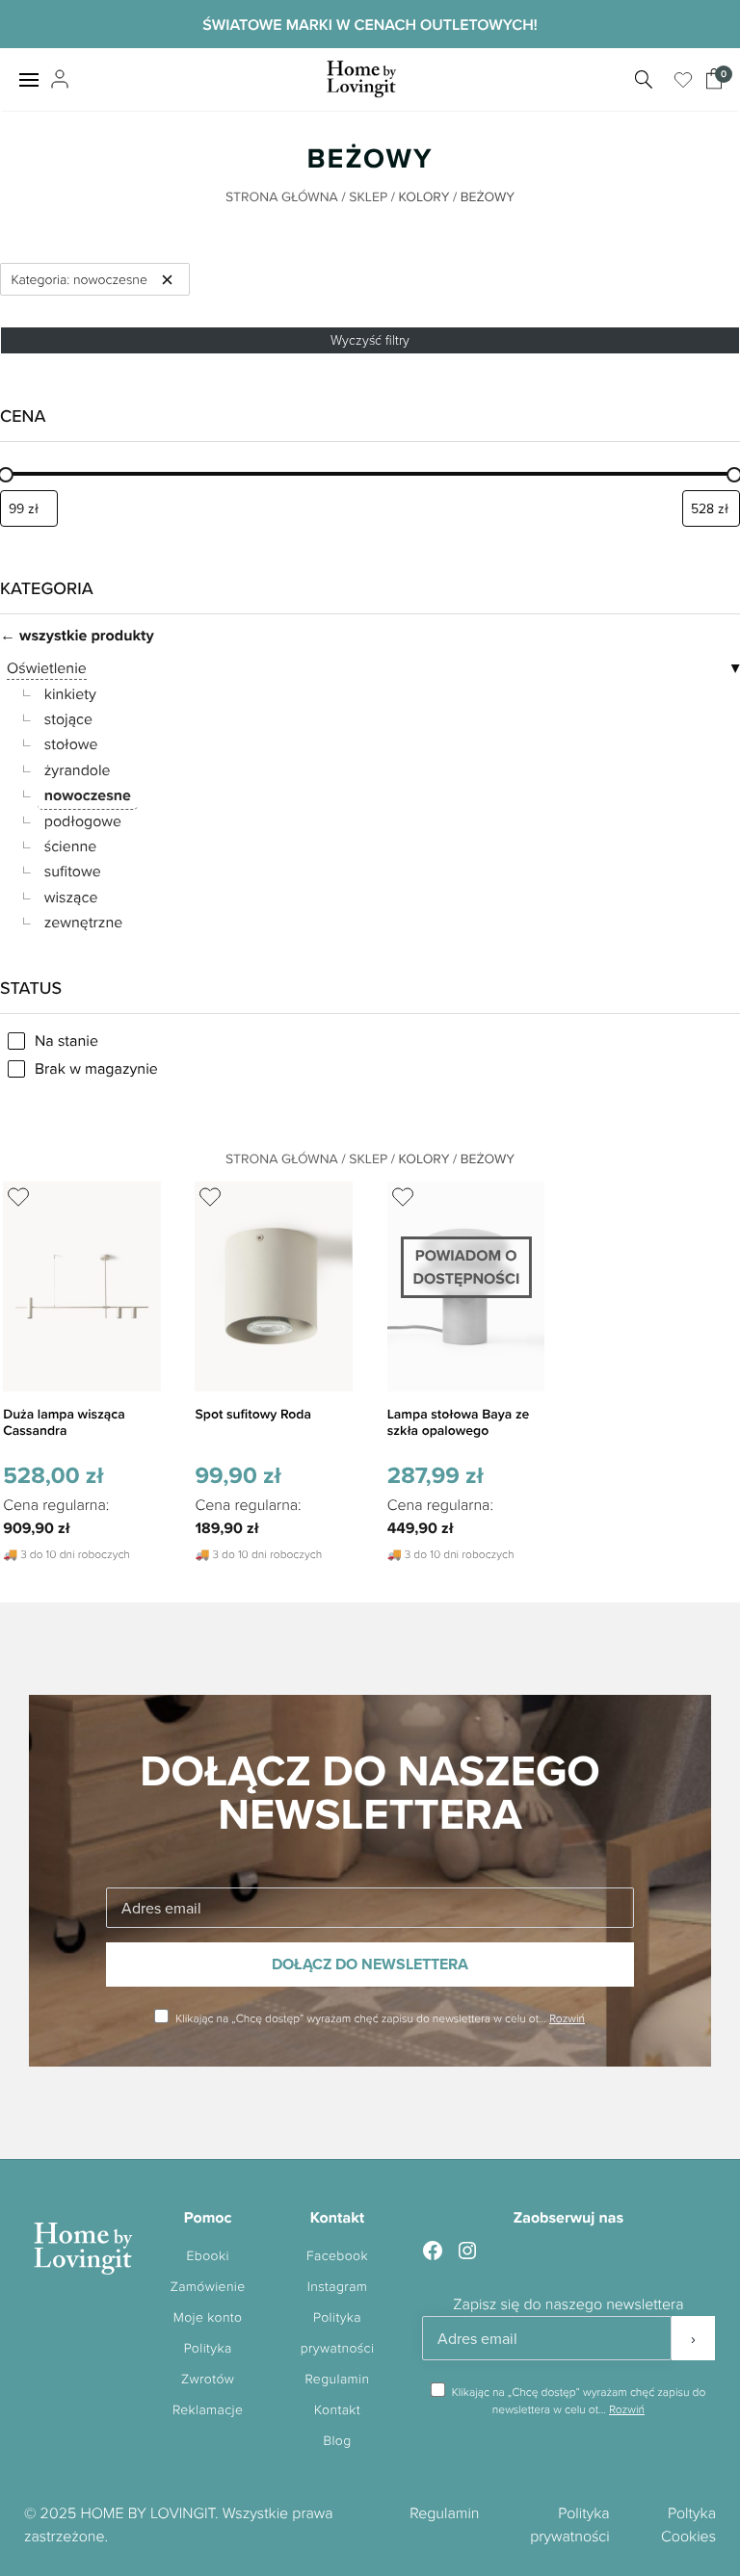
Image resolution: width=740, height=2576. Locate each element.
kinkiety (70, 694)
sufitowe (73, 872)
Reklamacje (208, 2410)
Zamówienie (208, 2287)
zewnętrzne (84, 923)
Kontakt (337, 2410)
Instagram (338, 2287)
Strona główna (282, 196)
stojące (68, 719)
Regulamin (338, 2379)
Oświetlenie (47, 668)
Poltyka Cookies (688, 2524)
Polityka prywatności (570, 2524)
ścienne (71, 846)
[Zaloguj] (57, 80)
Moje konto (208, 2317)
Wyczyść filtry (370, 339)
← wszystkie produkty (77, 635)
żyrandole (78, 770)
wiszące (71, 898)
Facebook (337, 2256)
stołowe (71, 744)
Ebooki (207, 2256)
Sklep (368, 196)
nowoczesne (88, 795)
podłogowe (83, 821)
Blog (337, 2441)
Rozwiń (567, 2018)
